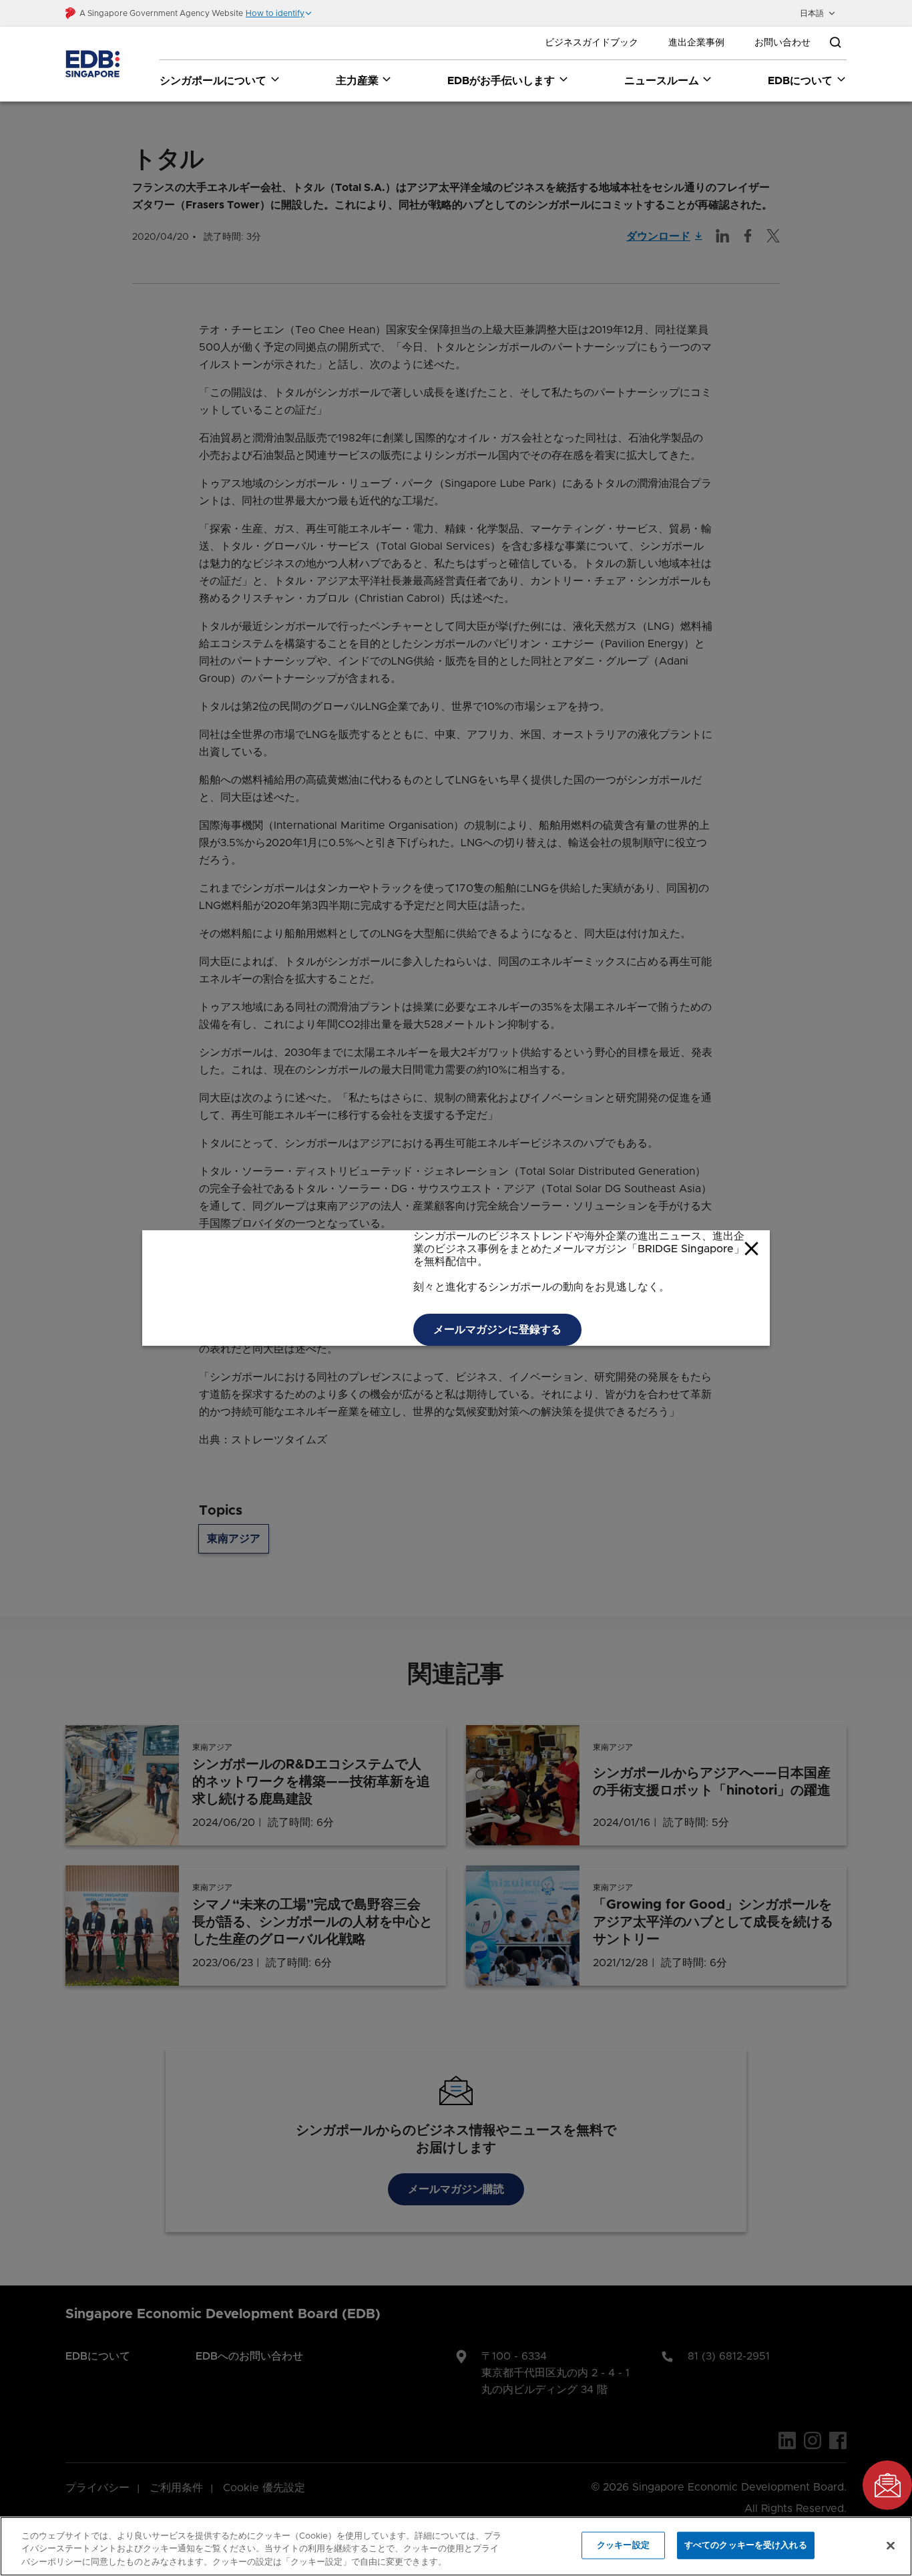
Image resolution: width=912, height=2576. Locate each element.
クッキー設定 (623, 2545)
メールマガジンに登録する (497, 1330)
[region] (456, 2546)
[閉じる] (891, 2545)
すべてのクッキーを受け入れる (746, 2545)
